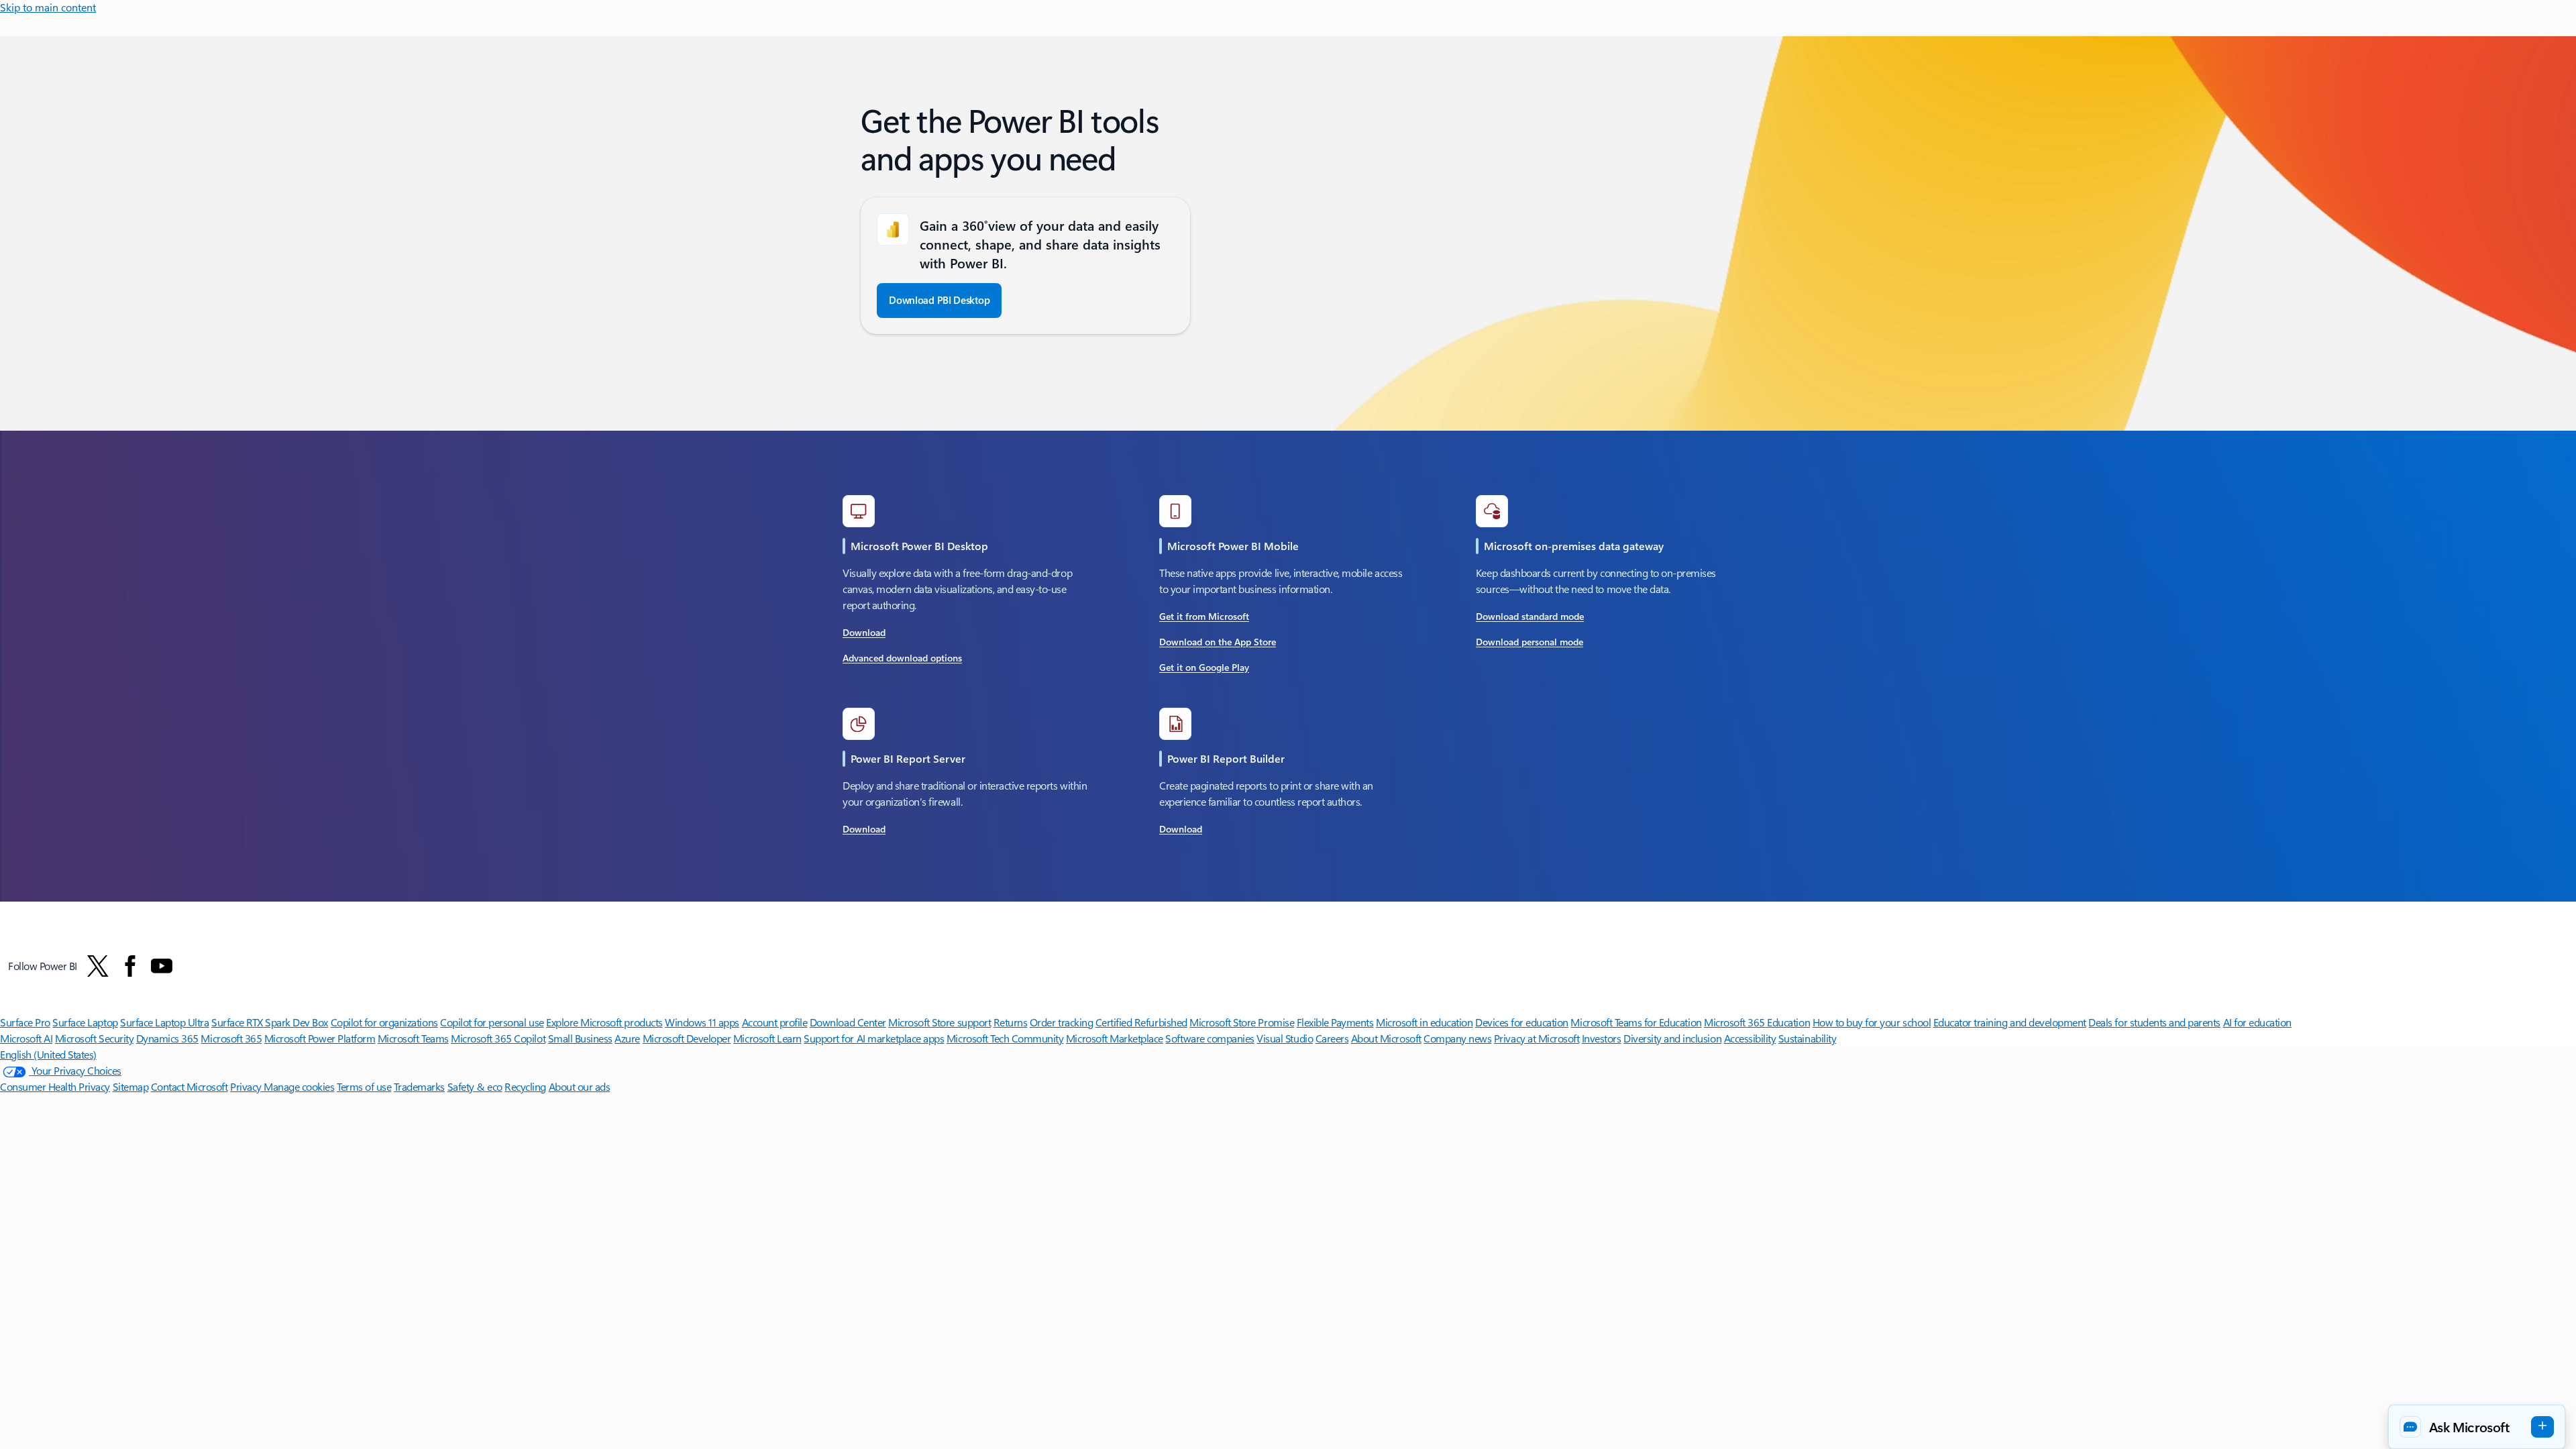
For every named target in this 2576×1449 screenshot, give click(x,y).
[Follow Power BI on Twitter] (98, 966)
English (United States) (48, 1054)
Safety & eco (475, 1086)
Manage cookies (299, 1086)
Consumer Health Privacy (55, 1086)
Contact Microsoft (190, 1086)
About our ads (580, 1086)
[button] (2477, 1427)
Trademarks (419, 1086)
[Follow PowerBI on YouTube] (162, 966)
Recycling (525, 1086)
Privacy (247, 1086)
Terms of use (364, 1086)
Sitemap (131, 1086)
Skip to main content (48, 7)
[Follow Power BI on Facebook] (130, 966)
